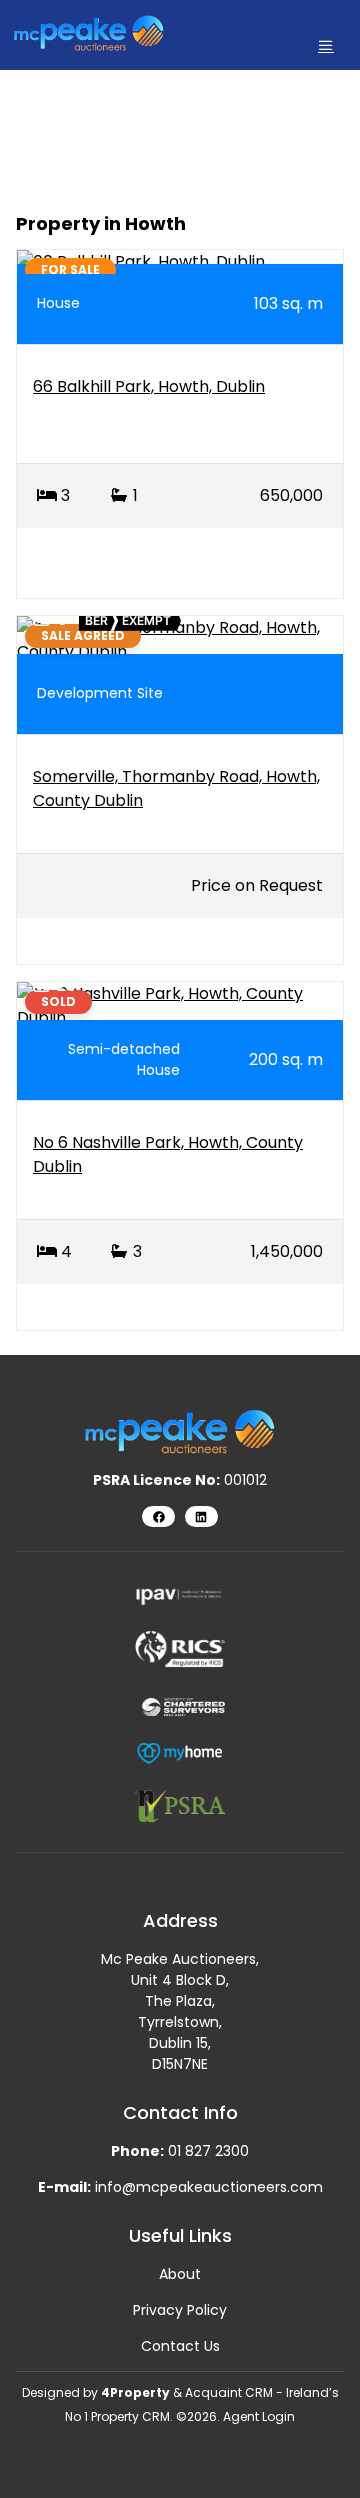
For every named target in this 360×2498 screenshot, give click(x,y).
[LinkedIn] (201, 1516)
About (180, 2274)
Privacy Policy (180, 2310)
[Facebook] (158, 1516)
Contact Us (180, 2346)
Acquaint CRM (229, 2392)
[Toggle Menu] (326, 45)
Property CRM (130, 2416)
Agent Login (259, 2416)
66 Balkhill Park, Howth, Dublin (149, 386)
